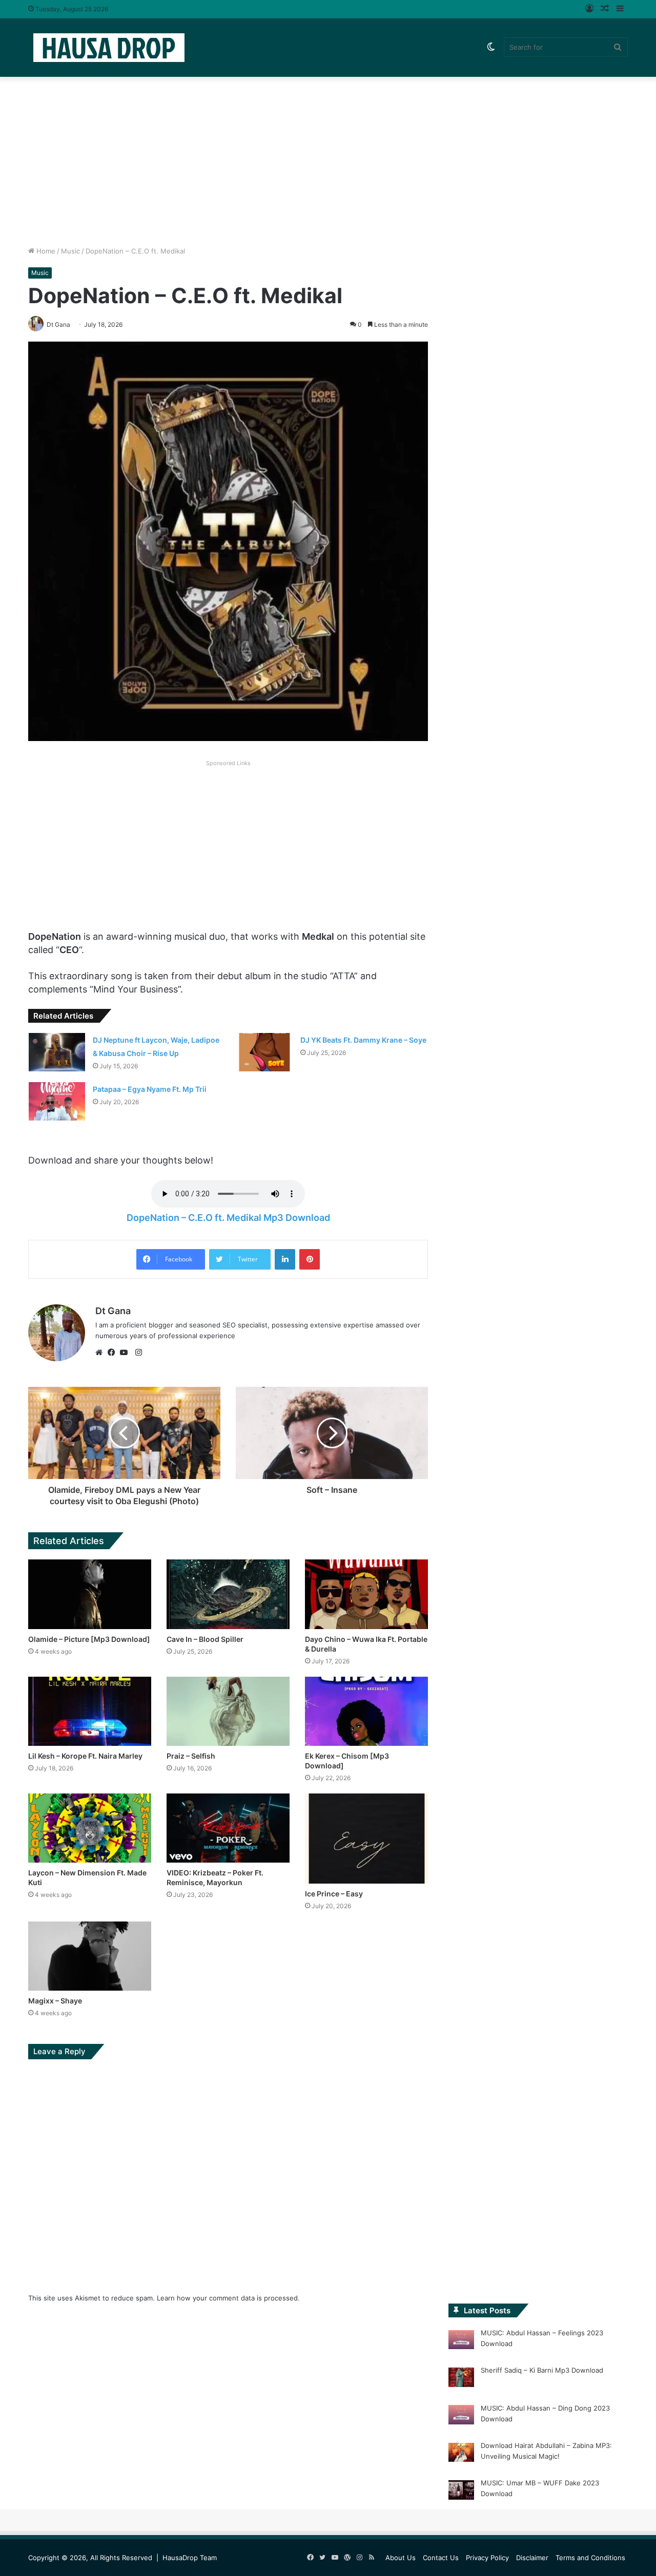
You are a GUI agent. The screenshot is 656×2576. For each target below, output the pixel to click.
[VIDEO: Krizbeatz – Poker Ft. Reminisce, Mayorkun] (228, 1828)
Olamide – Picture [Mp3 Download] (89, 1639)
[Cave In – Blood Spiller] (228, 1594)
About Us (401, 2558)
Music (70, 251)
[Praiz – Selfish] (228, 1711)
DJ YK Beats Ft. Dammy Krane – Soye (363, 1040)
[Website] (101, 1353)
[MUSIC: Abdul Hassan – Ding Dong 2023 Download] (461, 2416)
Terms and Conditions (590, 2558)
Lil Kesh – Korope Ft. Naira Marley (85, 1756)
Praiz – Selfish (191, 1756)
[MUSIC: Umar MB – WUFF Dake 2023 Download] (461, 2491)
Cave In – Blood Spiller (205, 1639)
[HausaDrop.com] (109, 47)
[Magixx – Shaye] (90, 1956)
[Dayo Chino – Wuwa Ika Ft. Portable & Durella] (366, 1594)
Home (45, 251)
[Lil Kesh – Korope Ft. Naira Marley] (90, 1711)
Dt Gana (113, 1311)
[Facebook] (114, 1353)
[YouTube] (126, 1353)
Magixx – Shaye (55, 2001)
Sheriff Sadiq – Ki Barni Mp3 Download (542, 2370)
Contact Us (441, 2558)
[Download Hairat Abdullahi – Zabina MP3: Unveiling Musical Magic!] (461, 2454)
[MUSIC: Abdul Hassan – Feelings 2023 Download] (461, 2341)
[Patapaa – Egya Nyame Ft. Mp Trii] (57, 1101)
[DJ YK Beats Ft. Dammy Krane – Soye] (264, 1052)
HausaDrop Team (190, 2558)
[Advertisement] (328, 159)
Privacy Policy (487, 2558)
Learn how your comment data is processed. (228, 2298)
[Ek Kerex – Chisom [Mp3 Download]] (366, 1711)
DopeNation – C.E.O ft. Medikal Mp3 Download (228, 1218)
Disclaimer (532, 2558)
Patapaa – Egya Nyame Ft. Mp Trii (150, 1089)
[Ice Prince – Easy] (366, 1839)
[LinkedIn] (285, 1259)
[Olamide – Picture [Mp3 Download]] (90, 1594)
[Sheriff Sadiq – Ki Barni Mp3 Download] (461, 2379)
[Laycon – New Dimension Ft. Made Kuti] (90, 1828)
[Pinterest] (310, 1259)
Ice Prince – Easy (334, 1894)
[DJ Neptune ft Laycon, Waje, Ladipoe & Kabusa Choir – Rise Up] (57, 1052)
